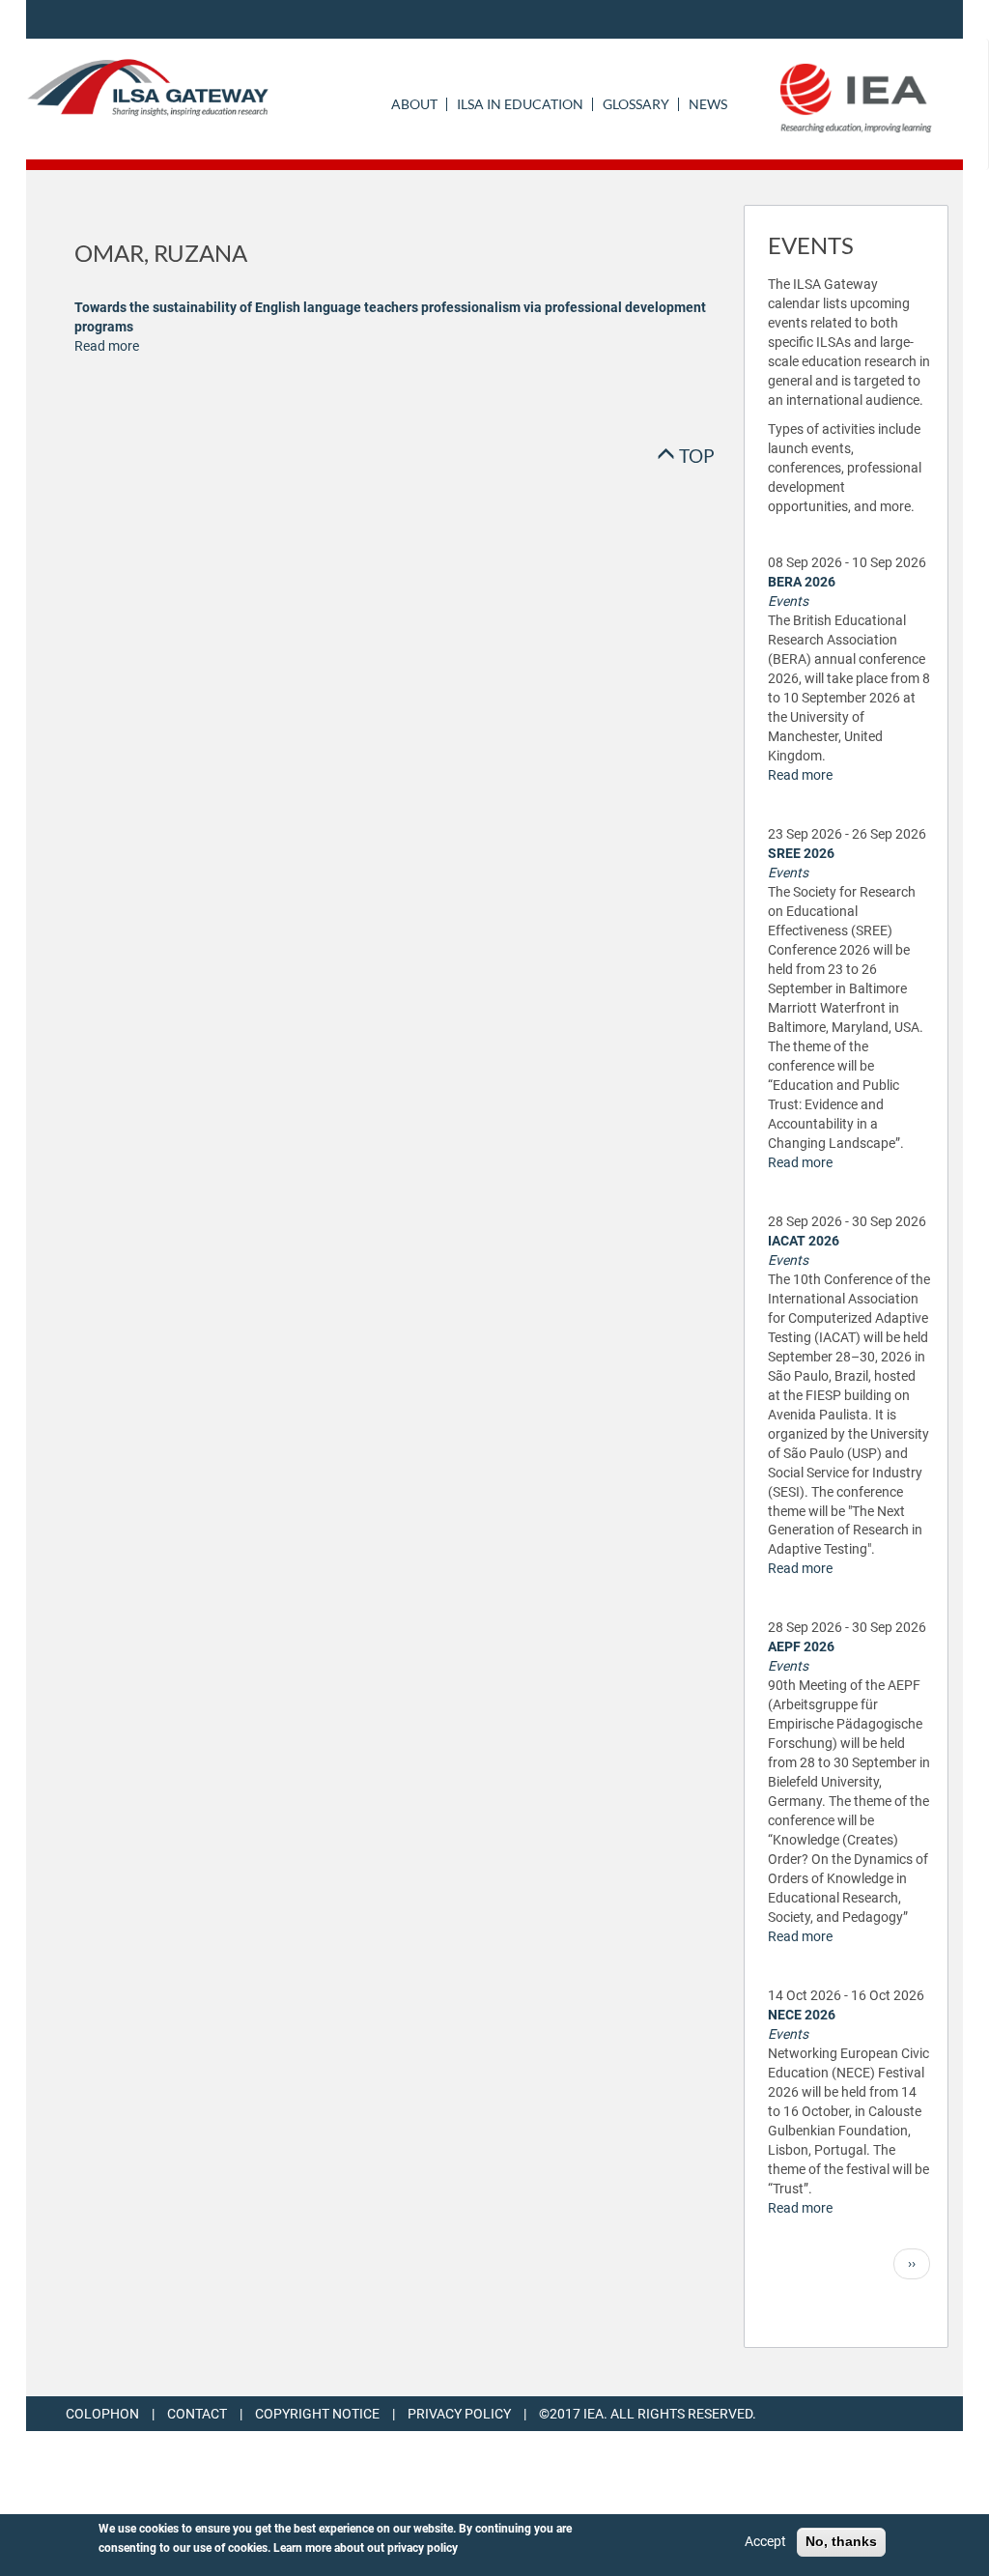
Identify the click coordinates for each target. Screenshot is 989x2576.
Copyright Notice (317, 2414)
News (708, 104)
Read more (107, 346)
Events (788, 601)
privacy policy (423, 2548)
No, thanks (841, 2541)
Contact (197, 2414)
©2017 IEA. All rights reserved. (648, 2414)
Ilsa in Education (520, 104)
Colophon (102, 2414)
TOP (695, 456)
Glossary (636, 104)
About (414, 104)
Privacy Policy (459, 2414)
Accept (765, 2541)
